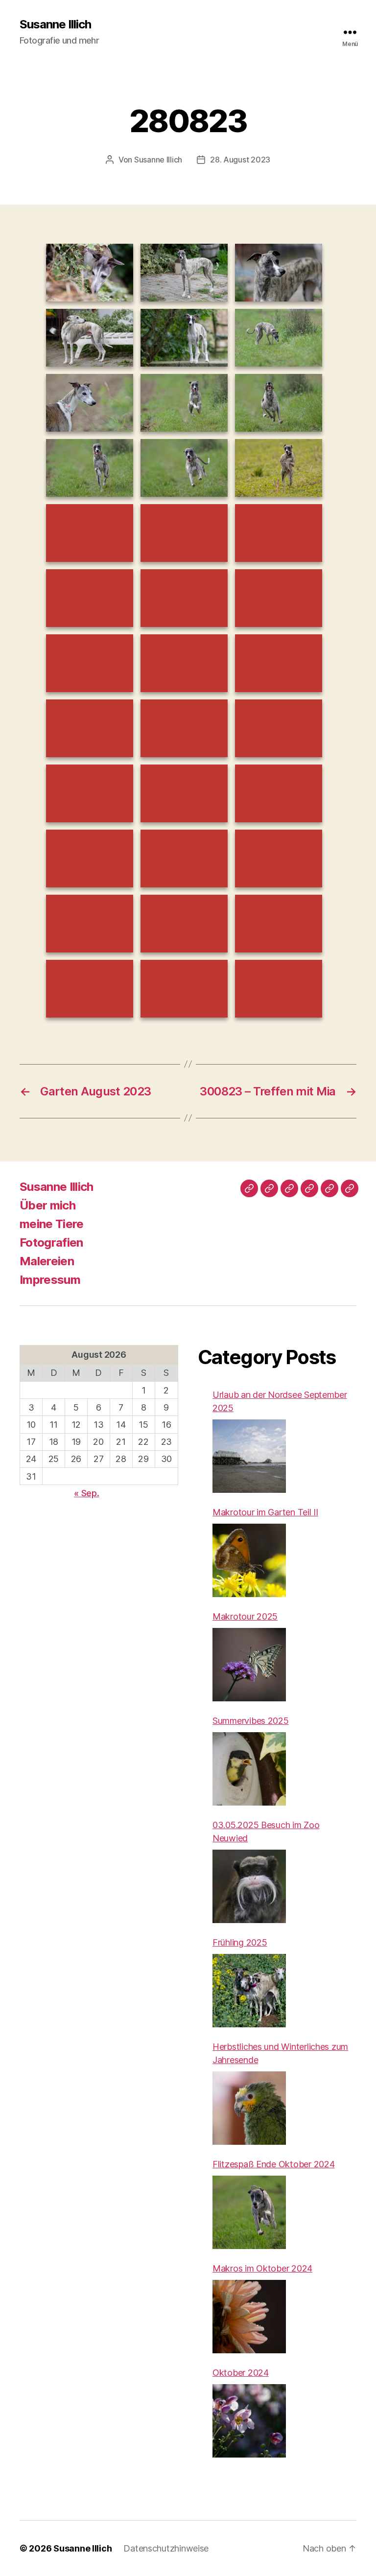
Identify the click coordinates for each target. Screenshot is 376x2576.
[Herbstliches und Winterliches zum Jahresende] (249, 2108)
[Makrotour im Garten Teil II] (249, 1560)
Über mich (47, 1205)
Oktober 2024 (241, 2373)
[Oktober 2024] (249, 2421)
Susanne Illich (55, 24)
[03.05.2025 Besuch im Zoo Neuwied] (249, 1886)
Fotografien (51, 1242)
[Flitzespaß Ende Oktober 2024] (249, 2212)
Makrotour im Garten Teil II (265, 1512)
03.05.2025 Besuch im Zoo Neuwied (266, 1832)
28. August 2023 (240, 160)
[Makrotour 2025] (249, 1665)
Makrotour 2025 (245, 1616)
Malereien (47, 1261)
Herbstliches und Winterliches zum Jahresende (280, 2053)
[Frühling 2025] (249, 1991)
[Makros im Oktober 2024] (249, 2317)
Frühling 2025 (240, 1942)
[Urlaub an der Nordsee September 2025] (249, 1456)
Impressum (50, 1280)
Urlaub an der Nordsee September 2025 (280, 1401)
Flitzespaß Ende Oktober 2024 (273, 2164)
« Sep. (86, 1493)
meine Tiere (52, 1224)
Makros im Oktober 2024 (262, 2268)
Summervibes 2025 (251, 1721)
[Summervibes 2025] (249, 1769)
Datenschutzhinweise (166, 2548)
